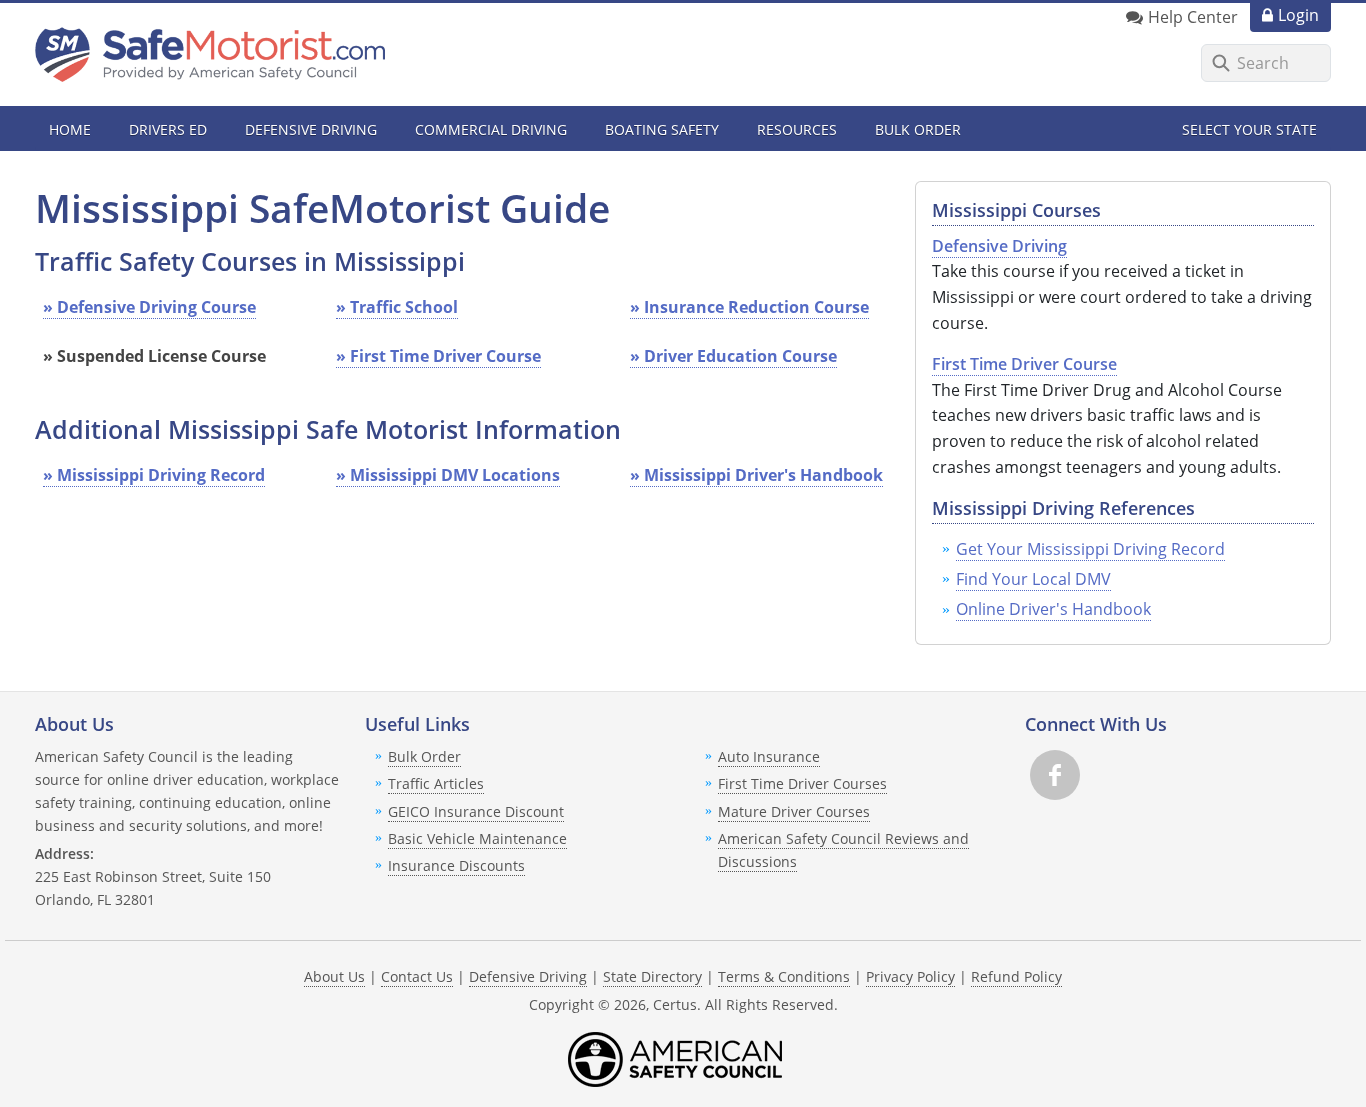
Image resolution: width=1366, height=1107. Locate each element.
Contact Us (417, 976)
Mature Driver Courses (794, 811)
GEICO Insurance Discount (476, 811)
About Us (334, 976)
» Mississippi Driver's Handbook (756, 475)
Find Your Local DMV (1033, 579)
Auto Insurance (769, 756)
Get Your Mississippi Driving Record (1090, 549)
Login (1298, 15)
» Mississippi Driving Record (154, 475)
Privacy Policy (910, 976)
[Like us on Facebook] (1055, 775)
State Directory (652, 976)
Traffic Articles (436, 783)
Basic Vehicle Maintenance (477, 838)
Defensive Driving (528, 976)
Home (70, 129)
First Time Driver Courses (802, 783)
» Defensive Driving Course (149, 307)
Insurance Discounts (456, 865)
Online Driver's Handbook (1053, 609)
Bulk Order (918, 129)
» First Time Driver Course (438, 356)
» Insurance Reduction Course (749, 307)
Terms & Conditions (784, 976)
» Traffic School (397, 307)
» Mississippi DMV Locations (448, 475)
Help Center (1193, 17)
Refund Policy (1016, 976)
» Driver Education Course (733, 356)
